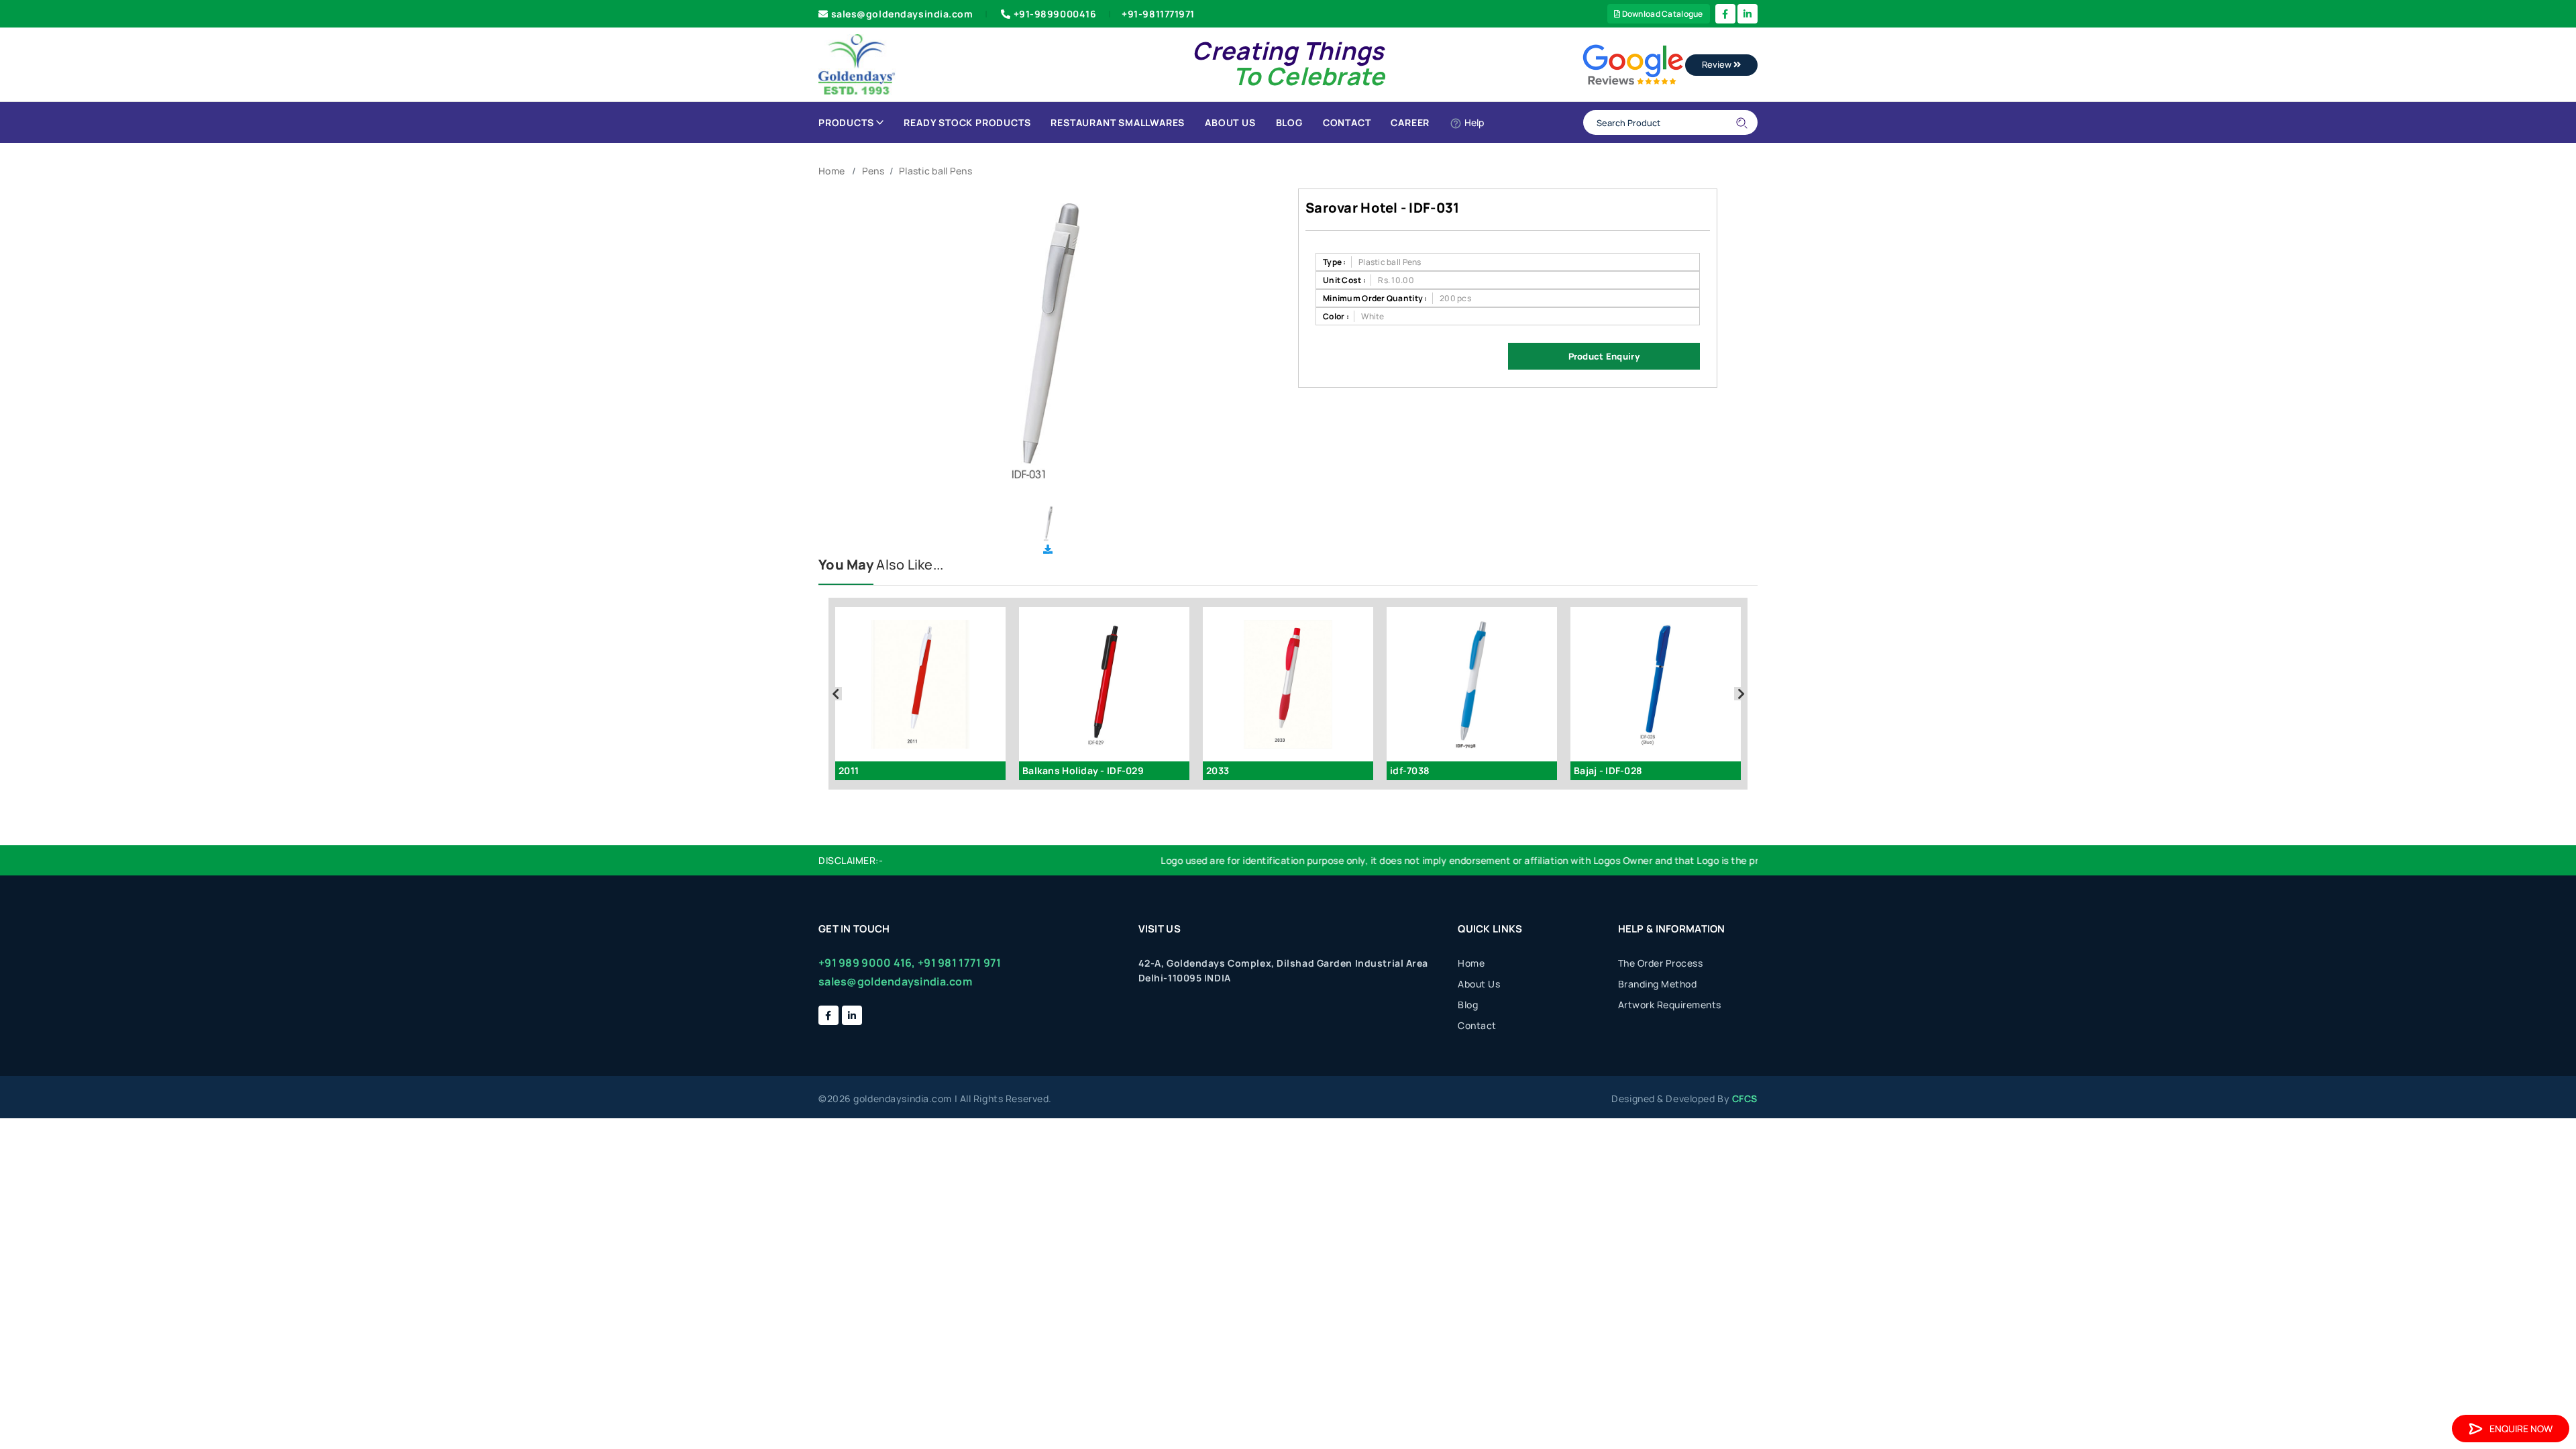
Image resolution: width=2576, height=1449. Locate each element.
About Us (1230, 122)
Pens (873, 171)
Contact (1347, 122)
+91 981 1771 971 (959, 963)
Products (846, 122)
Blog (1289, 122)
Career (1410, 122)
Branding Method (1658, 984)
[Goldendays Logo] (857, 63)
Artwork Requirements (1670, 1005)
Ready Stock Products (967, 122)
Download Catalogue (1661, 14)
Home (831, 171)
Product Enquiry (1604, 356)
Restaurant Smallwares (1118, 122)
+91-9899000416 (1055, 14)
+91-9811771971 (1158, 14)
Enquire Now (2521, 1429)
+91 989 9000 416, (867, 963)
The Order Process (1661, 963)
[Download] (1048, 549)
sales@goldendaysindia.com (902, 14)
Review (1718, 64)
